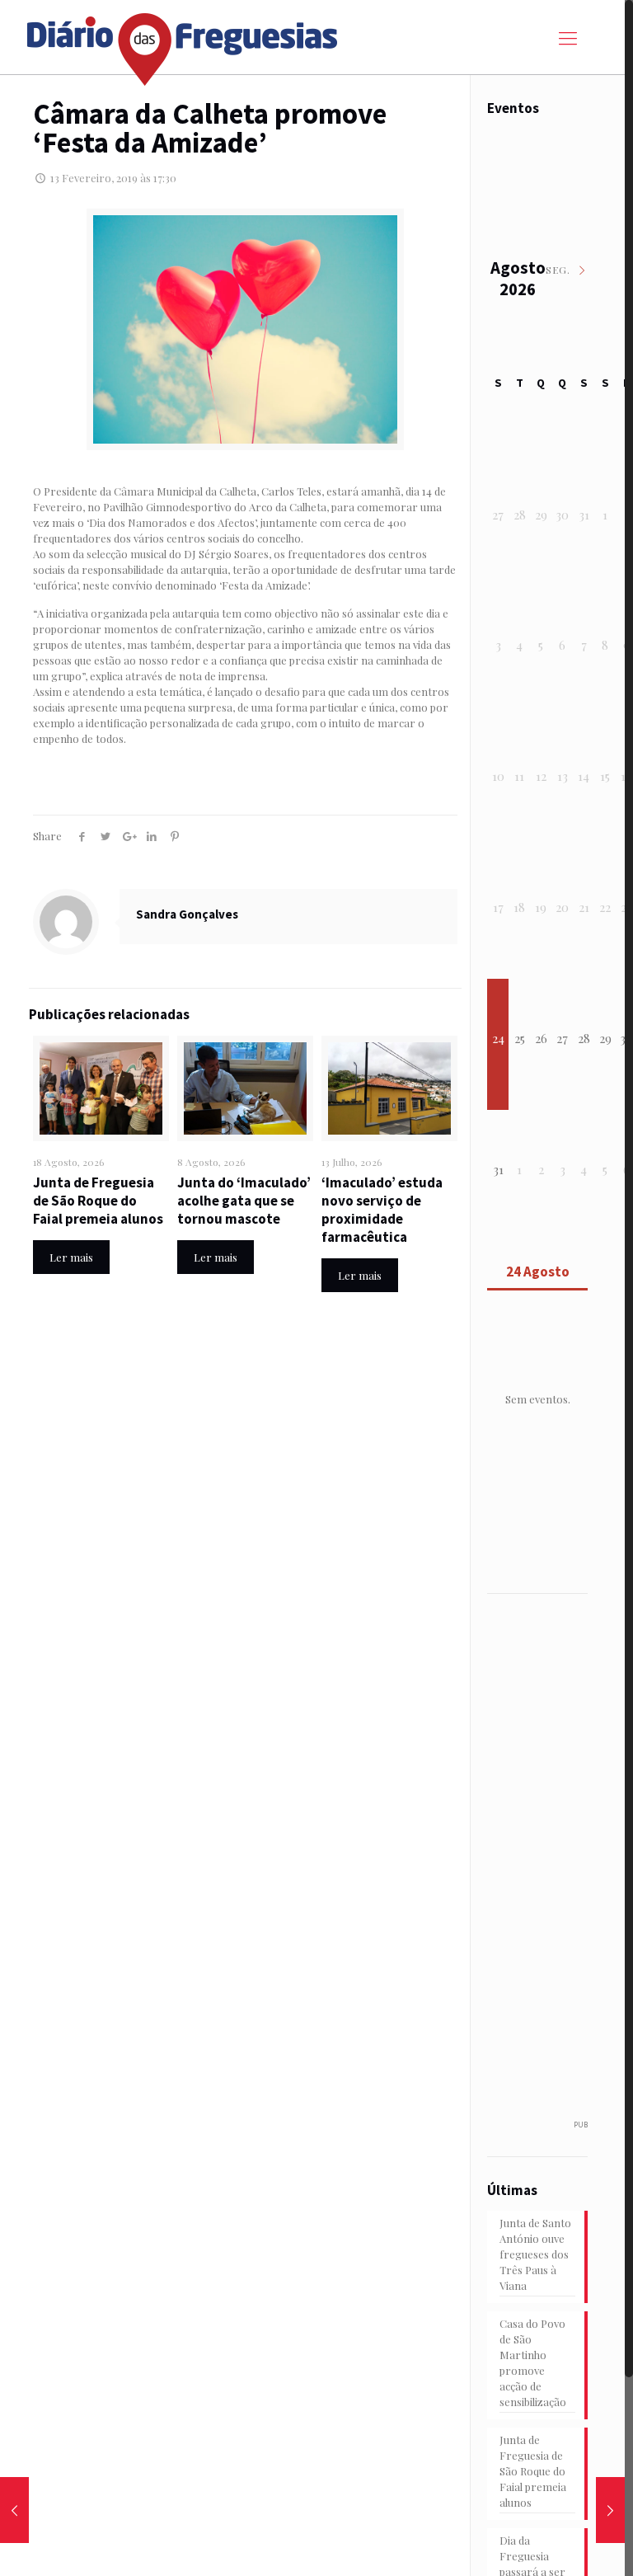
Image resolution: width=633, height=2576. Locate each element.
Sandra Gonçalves (187, 914)
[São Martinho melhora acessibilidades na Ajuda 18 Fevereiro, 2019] (610, 2510)
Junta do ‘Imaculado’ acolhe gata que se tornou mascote (244, 1201)
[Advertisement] (558, 1866)
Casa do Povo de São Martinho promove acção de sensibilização (533, 2362)
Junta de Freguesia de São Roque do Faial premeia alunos (98, 1201)
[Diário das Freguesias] (183, 43)
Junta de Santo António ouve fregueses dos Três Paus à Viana (535, 2254)
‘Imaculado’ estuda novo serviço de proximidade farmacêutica (382, 1210)
